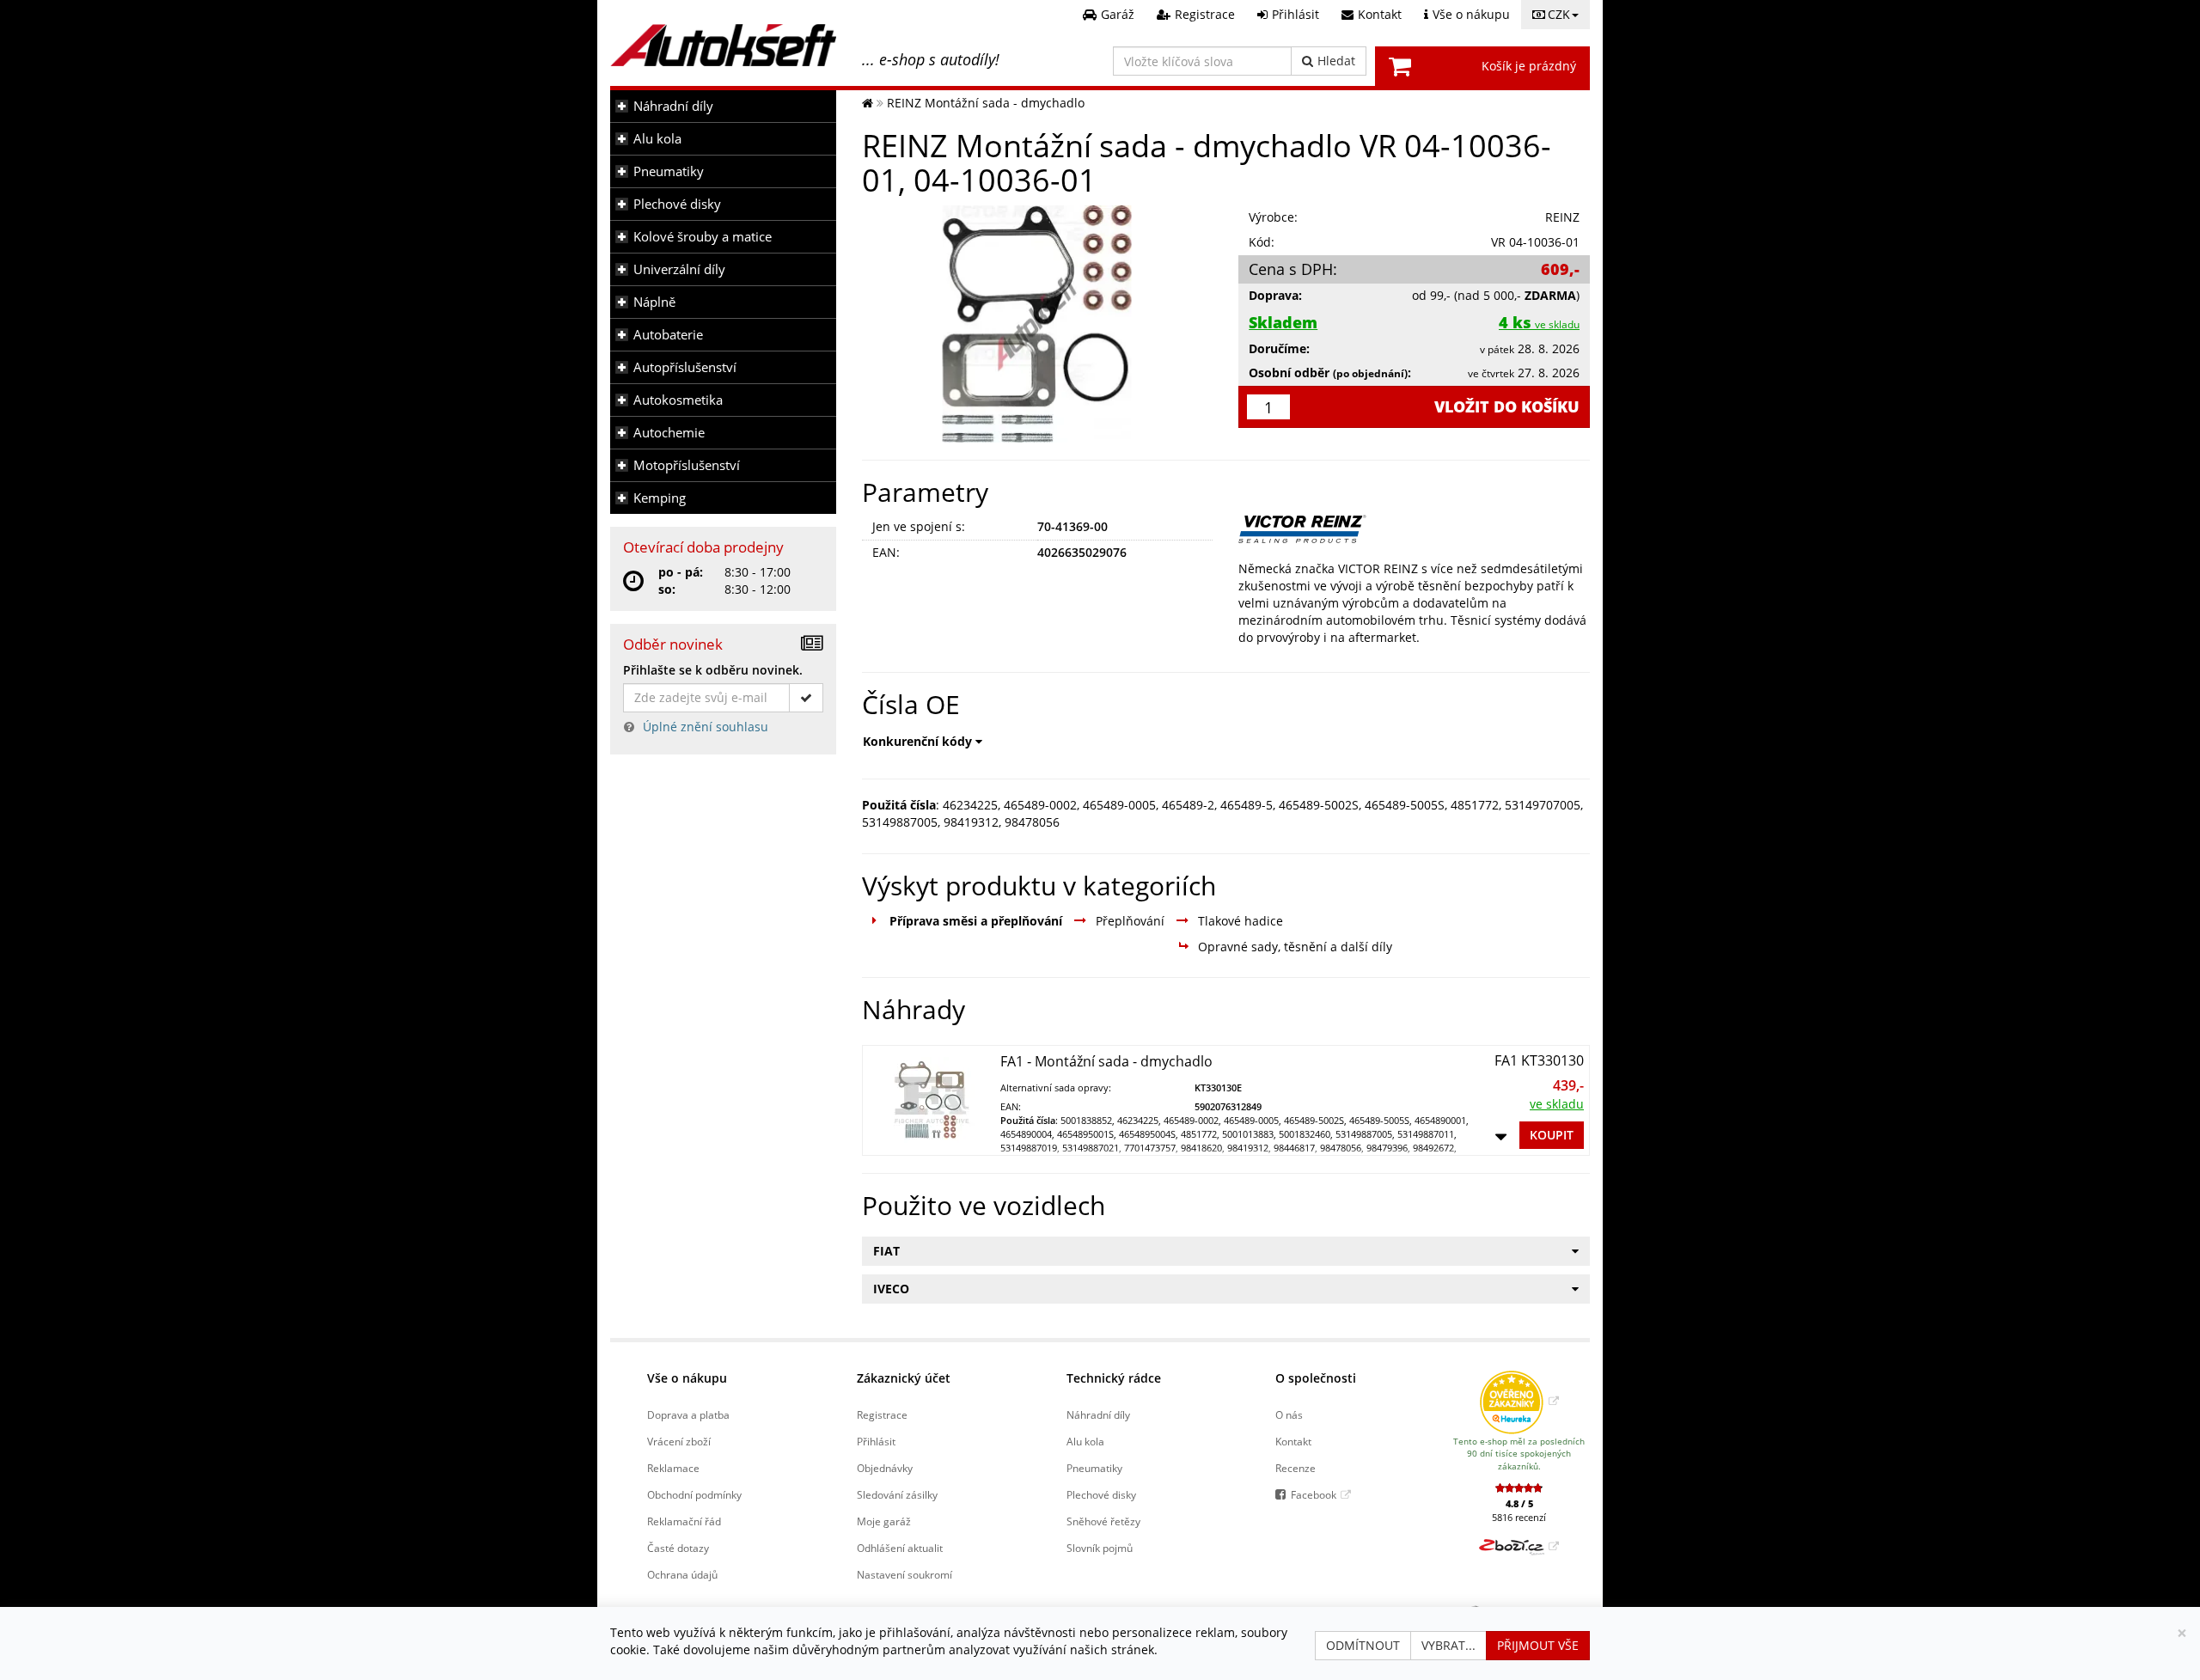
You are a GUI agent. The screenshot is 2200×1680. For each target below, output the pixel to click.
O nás (1289, 1414)
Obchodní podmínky (694, 1494)
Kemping (660, 498)
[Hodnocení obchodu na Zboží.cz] (1519, 1546)
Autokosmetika (678, 400)
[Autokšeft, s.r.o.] (723, 45)
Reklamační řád (684, 1521)
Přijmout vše (1538, 1645)
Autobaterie (668, 335)
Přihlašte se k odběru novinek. (713, 670)
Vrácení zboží (679, 1441)
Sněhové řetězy (1103, 1521)
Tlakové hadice (1241, 921)
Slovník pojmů (1100, 1548)
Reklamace (673, 1468)
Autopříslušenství (685, 367)
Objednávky (885, 1468)
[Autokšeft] (868, 103)
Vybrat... (1448, 1645)
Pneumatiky (669, 171)
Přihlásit (876, 1441)
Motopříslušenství (687, 465)
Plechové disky (677, 204)
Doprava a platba (688, 1414)
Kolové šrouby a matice (703, 237)
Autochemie (669, 433)
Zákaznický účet (904, 1378)
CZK (1559, 14)
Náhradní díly (673, 106)
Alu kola (657, 139)
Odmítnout (1363, 1645)
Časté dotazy (678, 1548)
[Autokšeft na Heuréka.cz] (1519, 1401)
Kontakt (1293, 1441)
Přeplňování (1130, 921)
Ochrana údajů (682, 1574)
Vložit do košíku (1507, 406)
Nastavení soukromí (904, 1574)
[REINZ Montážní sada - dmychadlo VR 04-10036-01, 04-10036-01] (1038, 324)
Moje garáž (884, 1521)
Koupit (1552, 1135)
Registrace (882, 1414)
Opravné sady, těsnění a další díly (1295, 947)
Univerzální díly (679, 269)
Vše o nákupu (687, 1378)
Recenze (1296, 1468)
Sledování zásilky (897, 1494)
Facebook (1314, 1494)
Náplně (654, 302)
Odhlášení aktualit (900, 1548)
